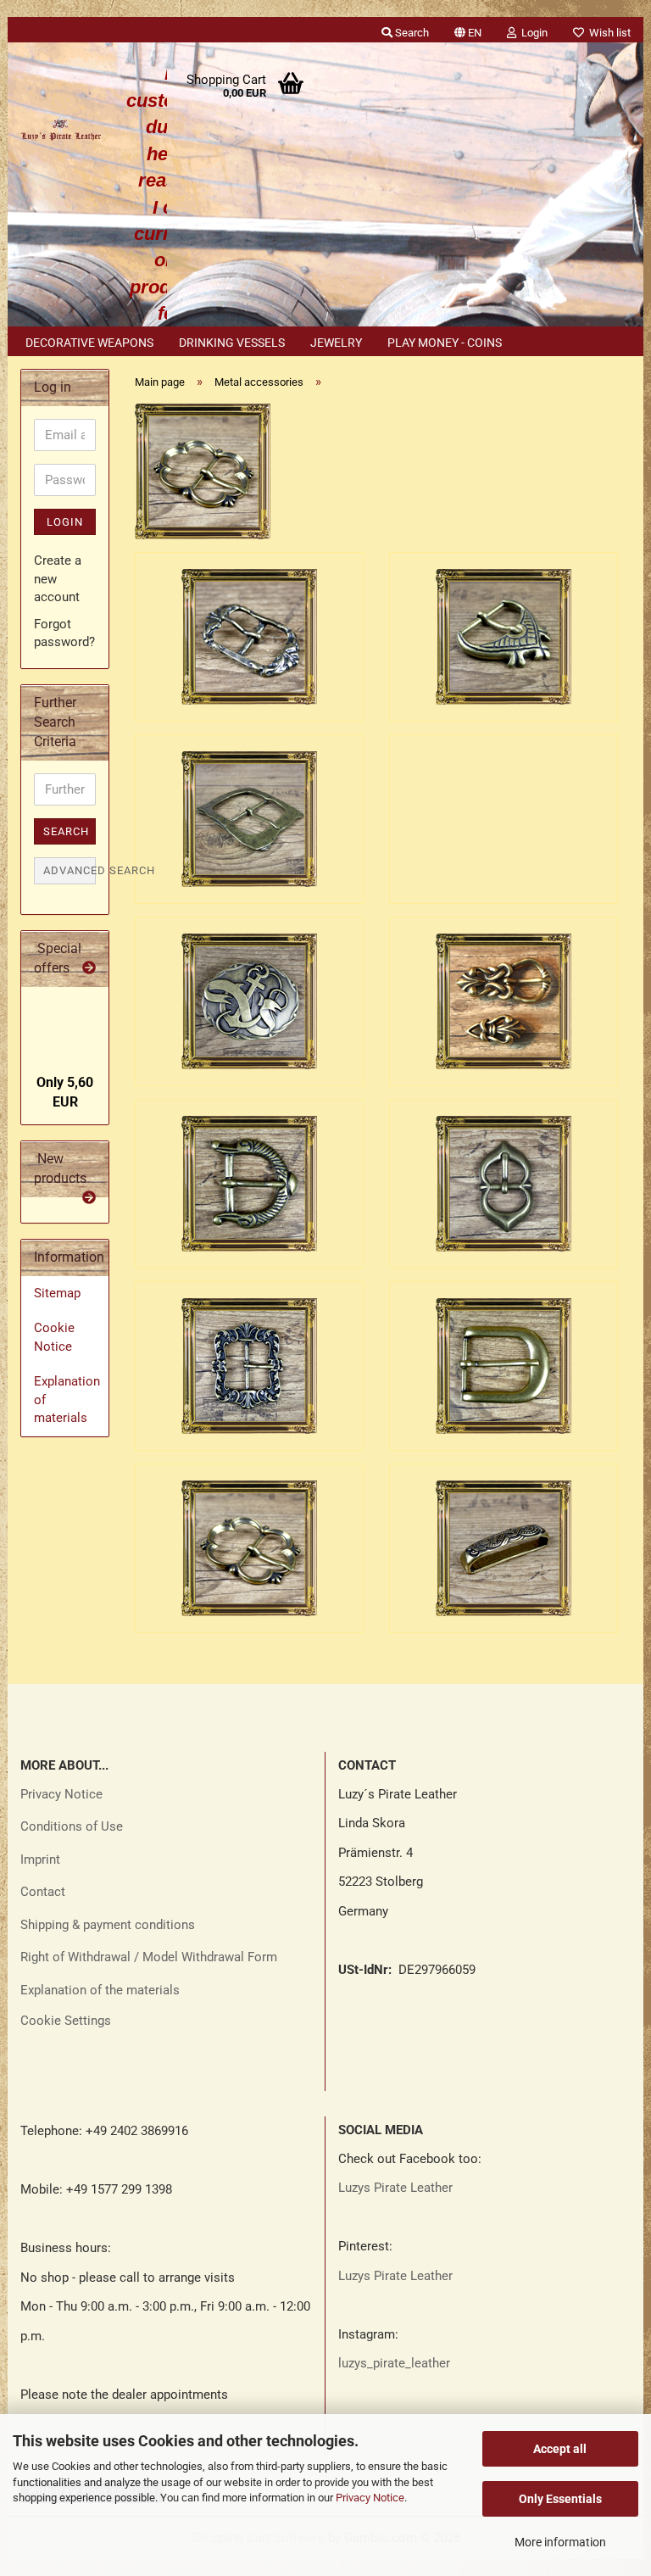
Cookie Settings (66, 2021)
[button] (468, 30)
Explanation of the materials (100, 1990)
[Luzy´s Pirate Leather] (61, 127)
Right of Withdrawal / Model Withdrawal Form (149, 1957)
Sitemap (57, 1293)
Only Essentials (560, 2499)
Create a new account (58, 579)
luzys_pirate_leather (394, 2363)
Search (66, 831)
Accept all (560, 2449)
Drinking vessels (232, 343)
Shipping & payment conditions (108, 1925)
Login (65, 522)
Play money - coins (445, 343)
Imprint (40, 1860)
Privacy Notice (370, 2498)
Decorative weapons (89, 343)
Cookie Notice (54, 1337)
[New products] (89, 1199)
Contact (43, 1892)
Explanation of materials (67, 1400)
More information (560, 2542)
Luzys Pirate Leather (395, 2188)
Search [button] (411, 33)
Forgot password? (64, 633)
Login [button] (532, 33)
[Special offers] (89, 969)
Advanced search (70, 870)
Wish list (607, 33)
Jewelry (336, 343)
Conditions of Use (72, 1826)
